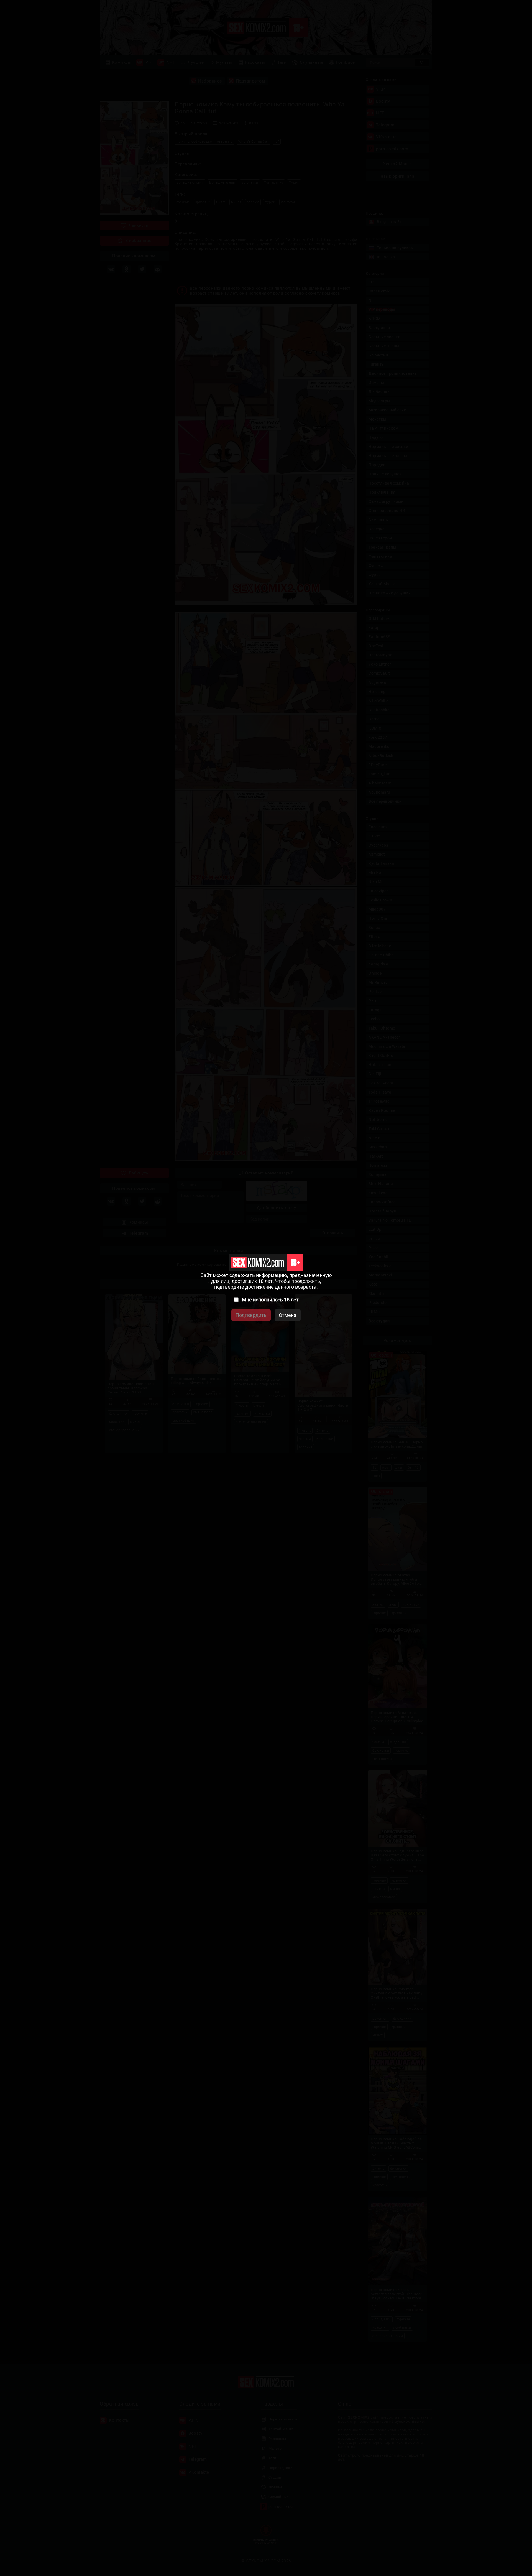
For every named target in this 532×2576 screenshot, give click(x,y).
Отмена (288, 1315)
